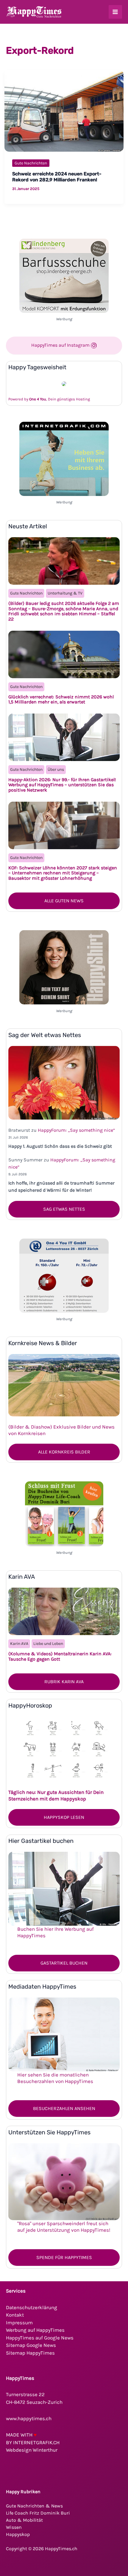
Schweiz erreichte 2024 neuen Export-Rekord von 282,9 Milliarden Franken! (57, 177)
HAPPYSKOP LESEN (64, 1817)
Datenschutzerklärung (32, 2307)
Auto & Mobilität (24, 2520)
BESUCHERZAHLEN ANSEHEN (64, 2108)
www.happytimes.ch (29, 2418)
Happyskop (18, 2534)
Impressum (19, 2323)
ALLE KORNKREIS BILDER (64, 1452)
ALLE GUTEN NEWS (64, 901)
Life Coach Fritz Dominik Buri (38, 2513)
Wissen (14, 2527)
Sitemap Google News (31, 2345)
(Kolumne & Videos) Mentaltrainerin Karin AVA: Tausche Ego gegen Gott (60, 1656)
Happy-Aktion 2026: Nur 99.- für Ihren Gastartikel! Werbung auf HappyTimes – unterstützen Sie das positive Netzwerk (62, 785)
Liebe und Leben (48, 1644)
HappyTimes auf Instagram (61, 345)
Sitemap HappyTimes (30, 2353)
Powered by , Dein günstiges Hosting (49, 399)
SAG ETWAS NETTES (64, 1209)
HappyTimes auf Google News (40, 2338)
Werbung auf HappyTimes (35, 2330)
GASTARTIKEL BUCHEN (64, 1963)
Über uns (56, 769)
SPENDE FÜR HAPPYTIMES (64, 2257)
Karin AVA (19, 1644)
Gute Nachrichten (31, 163)
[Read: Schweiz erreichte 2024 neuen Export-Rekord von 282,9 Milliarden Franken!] (64, 110)
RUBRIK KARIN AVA (64, 1682)
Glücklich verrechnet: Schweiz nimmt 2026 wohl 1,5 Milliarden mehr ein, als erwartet (61, 699)
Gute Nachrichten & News (34, 2506)
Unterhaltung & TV (65, 593)
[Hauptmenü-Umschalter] (115, 12)
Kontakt (15, 2315)
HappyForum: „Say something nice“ (76, 1130)
